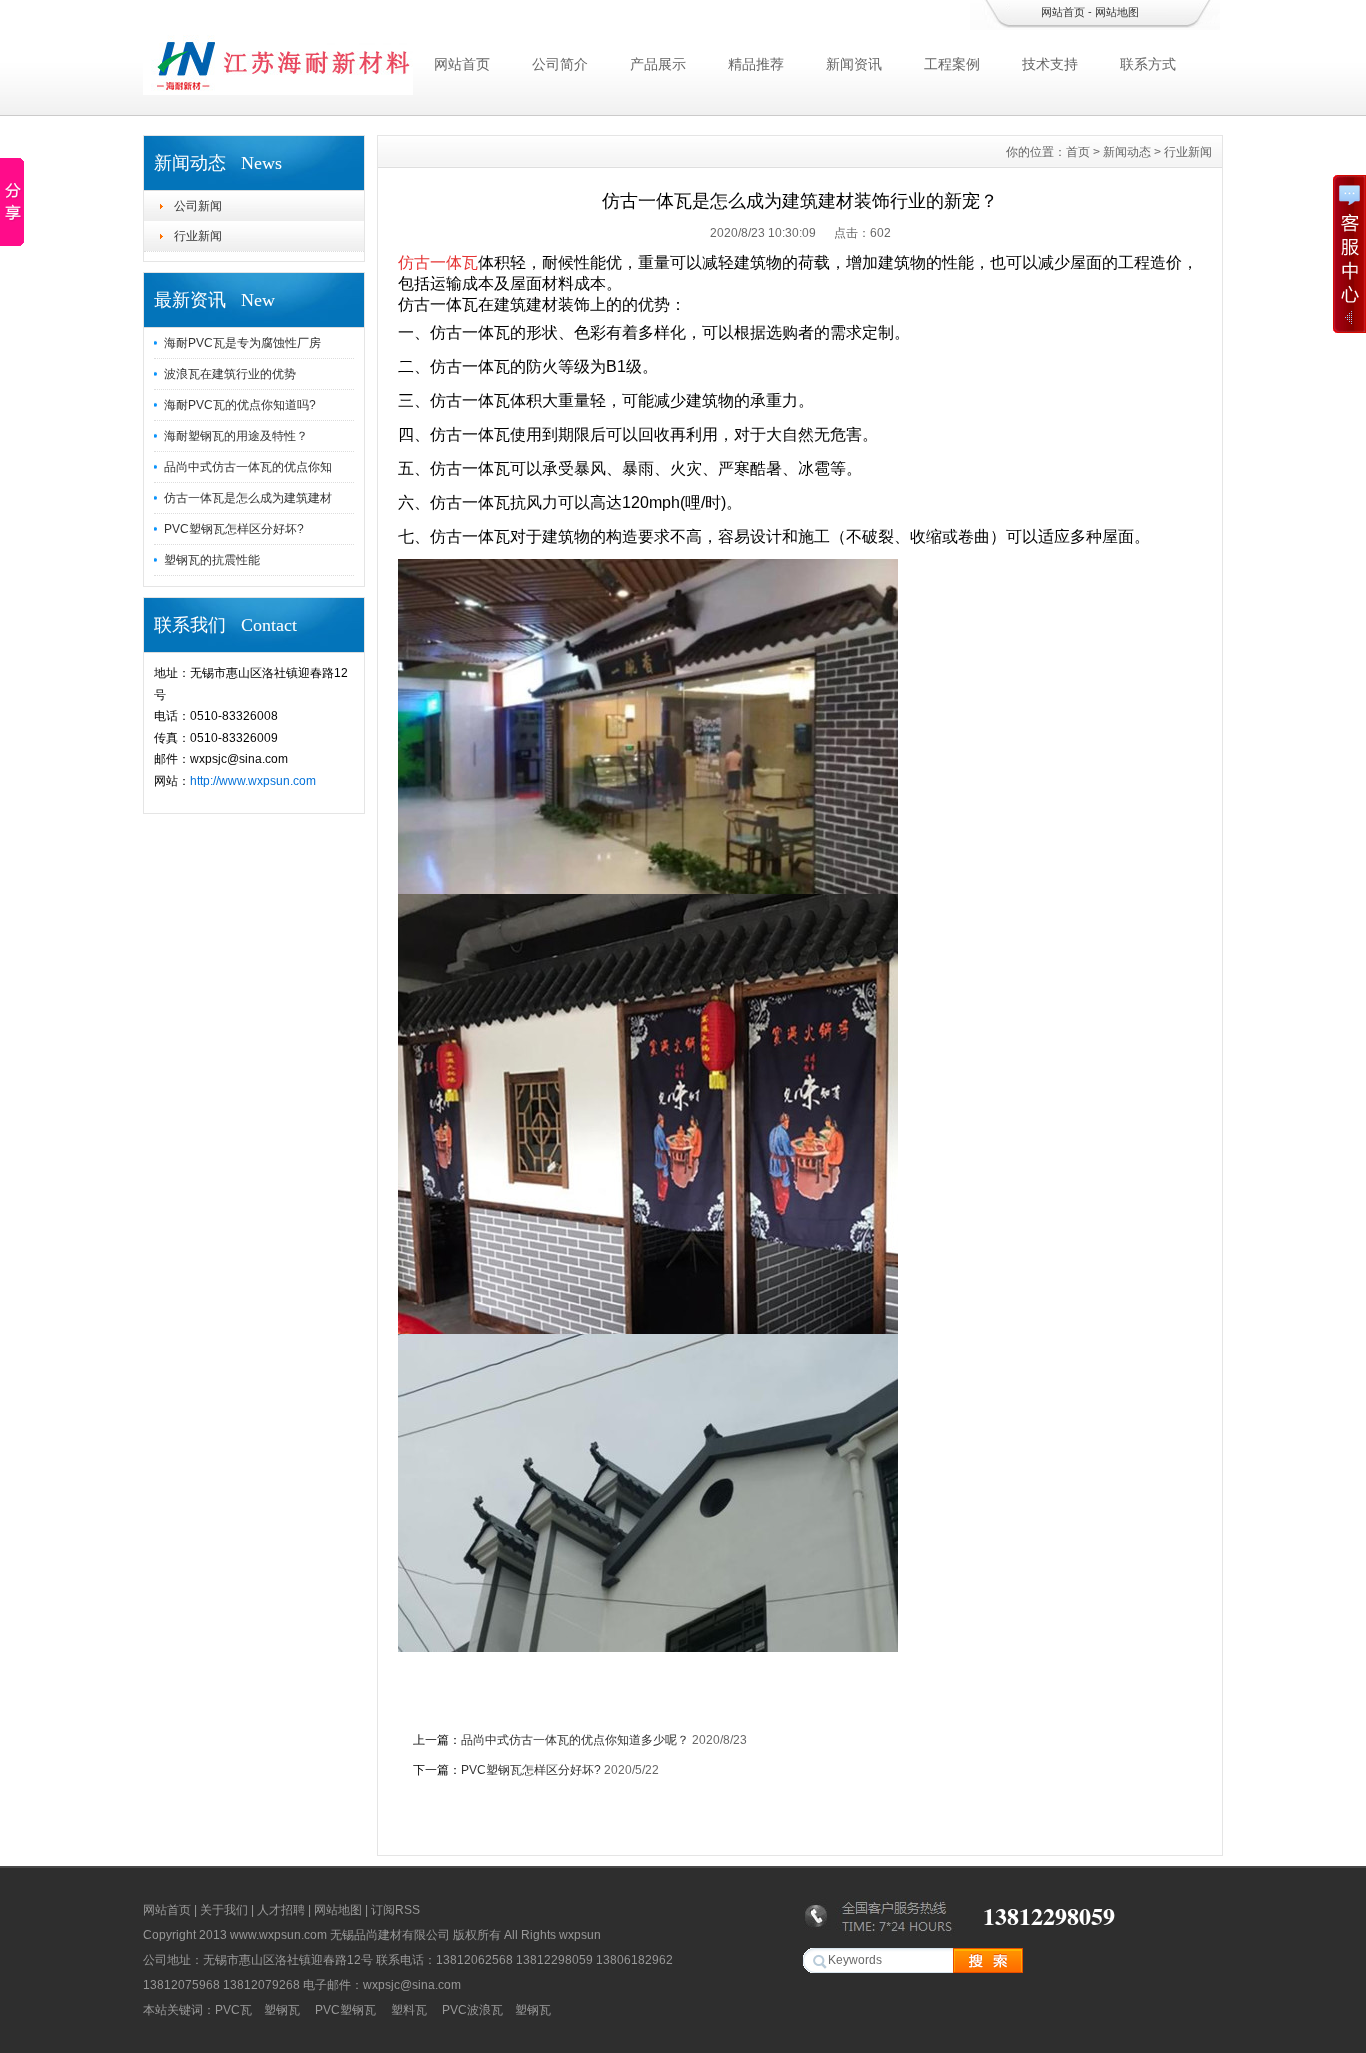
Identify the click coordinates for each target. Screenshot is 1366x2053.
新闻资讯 (854, 64)
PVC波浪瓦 (472, 2010)
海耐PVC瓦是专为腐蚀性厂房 (242, 343)
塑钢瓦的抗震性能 (212, 560)
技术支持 (1050, 64)
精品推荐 (756, 64)
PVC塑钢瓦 (345, 2010)
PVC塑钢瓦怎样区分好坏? (234, 529)
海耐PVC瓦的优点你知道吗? (240, 405)
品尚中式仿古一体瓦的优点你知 (248, 467)
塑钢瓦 (282, 2010)
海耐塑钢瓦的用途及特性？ (236, 436)
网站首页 (1063, 12)
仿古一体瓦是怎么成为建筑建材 (248, 498)
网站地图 (1117, 12)
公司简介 (560, 64)
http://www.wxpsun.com (253, 781)
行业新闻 (198, 236)
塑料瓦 (409, 2010)
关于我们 (224, 1910)
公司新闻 (198, 206)
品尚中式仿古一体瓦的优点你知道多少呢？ (575, 1740)
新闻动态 (1127, 152)
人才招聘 (281, 1910)
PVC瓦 (233, 2010)
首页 (1078, 152)
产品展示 (658, 64)
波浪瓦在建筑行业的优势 (230, 374)
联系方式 (1148, 64)
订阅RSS (395, 1910)
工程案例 (952, 64)
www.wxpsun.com (278, 1935)
